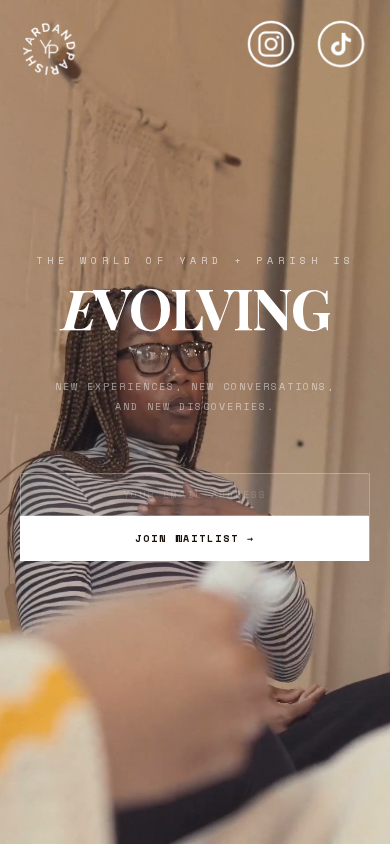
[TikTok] (341, 36)
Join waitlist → (195, 538)
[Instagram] (271, 36)
